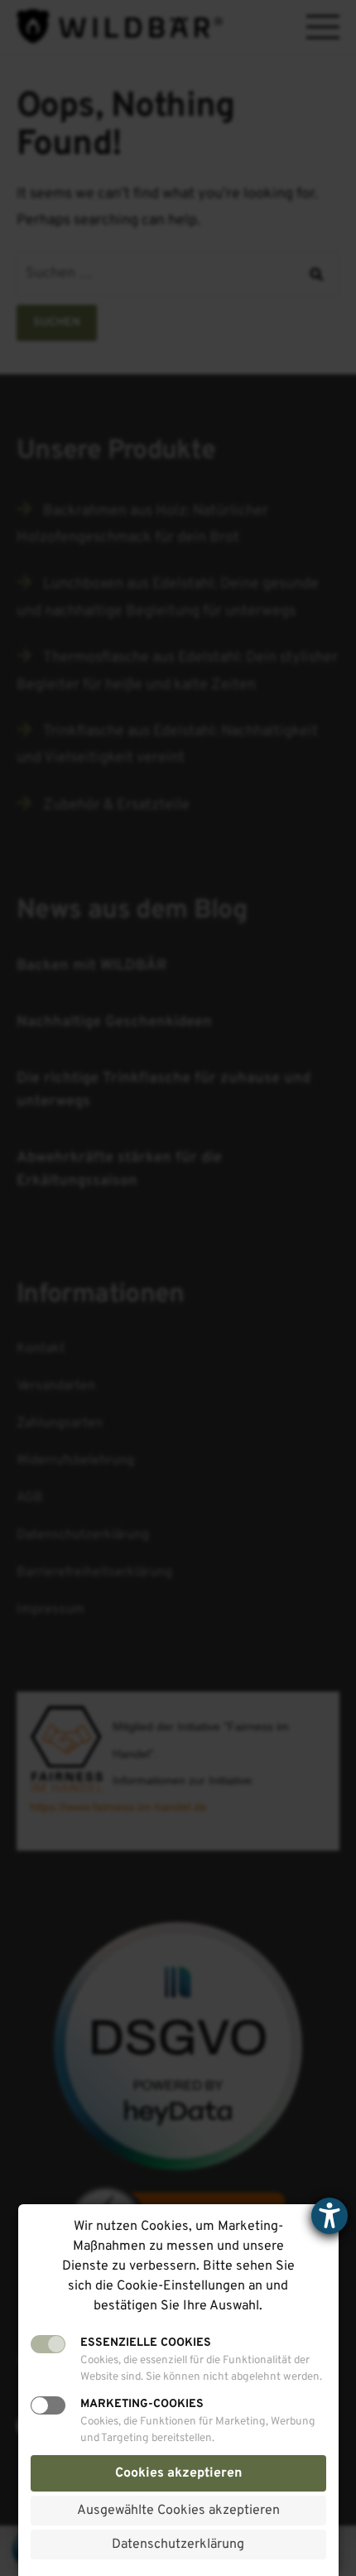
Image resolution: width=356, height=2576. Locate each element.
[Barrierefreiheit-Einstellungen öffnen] (330, 2216)
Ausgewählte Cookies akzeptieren (178, 2511)
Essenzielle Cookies (146, 2343)
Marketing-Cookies (142, 2404)
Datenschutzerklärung (178, 2545)
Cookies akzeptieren (178, 2473)
